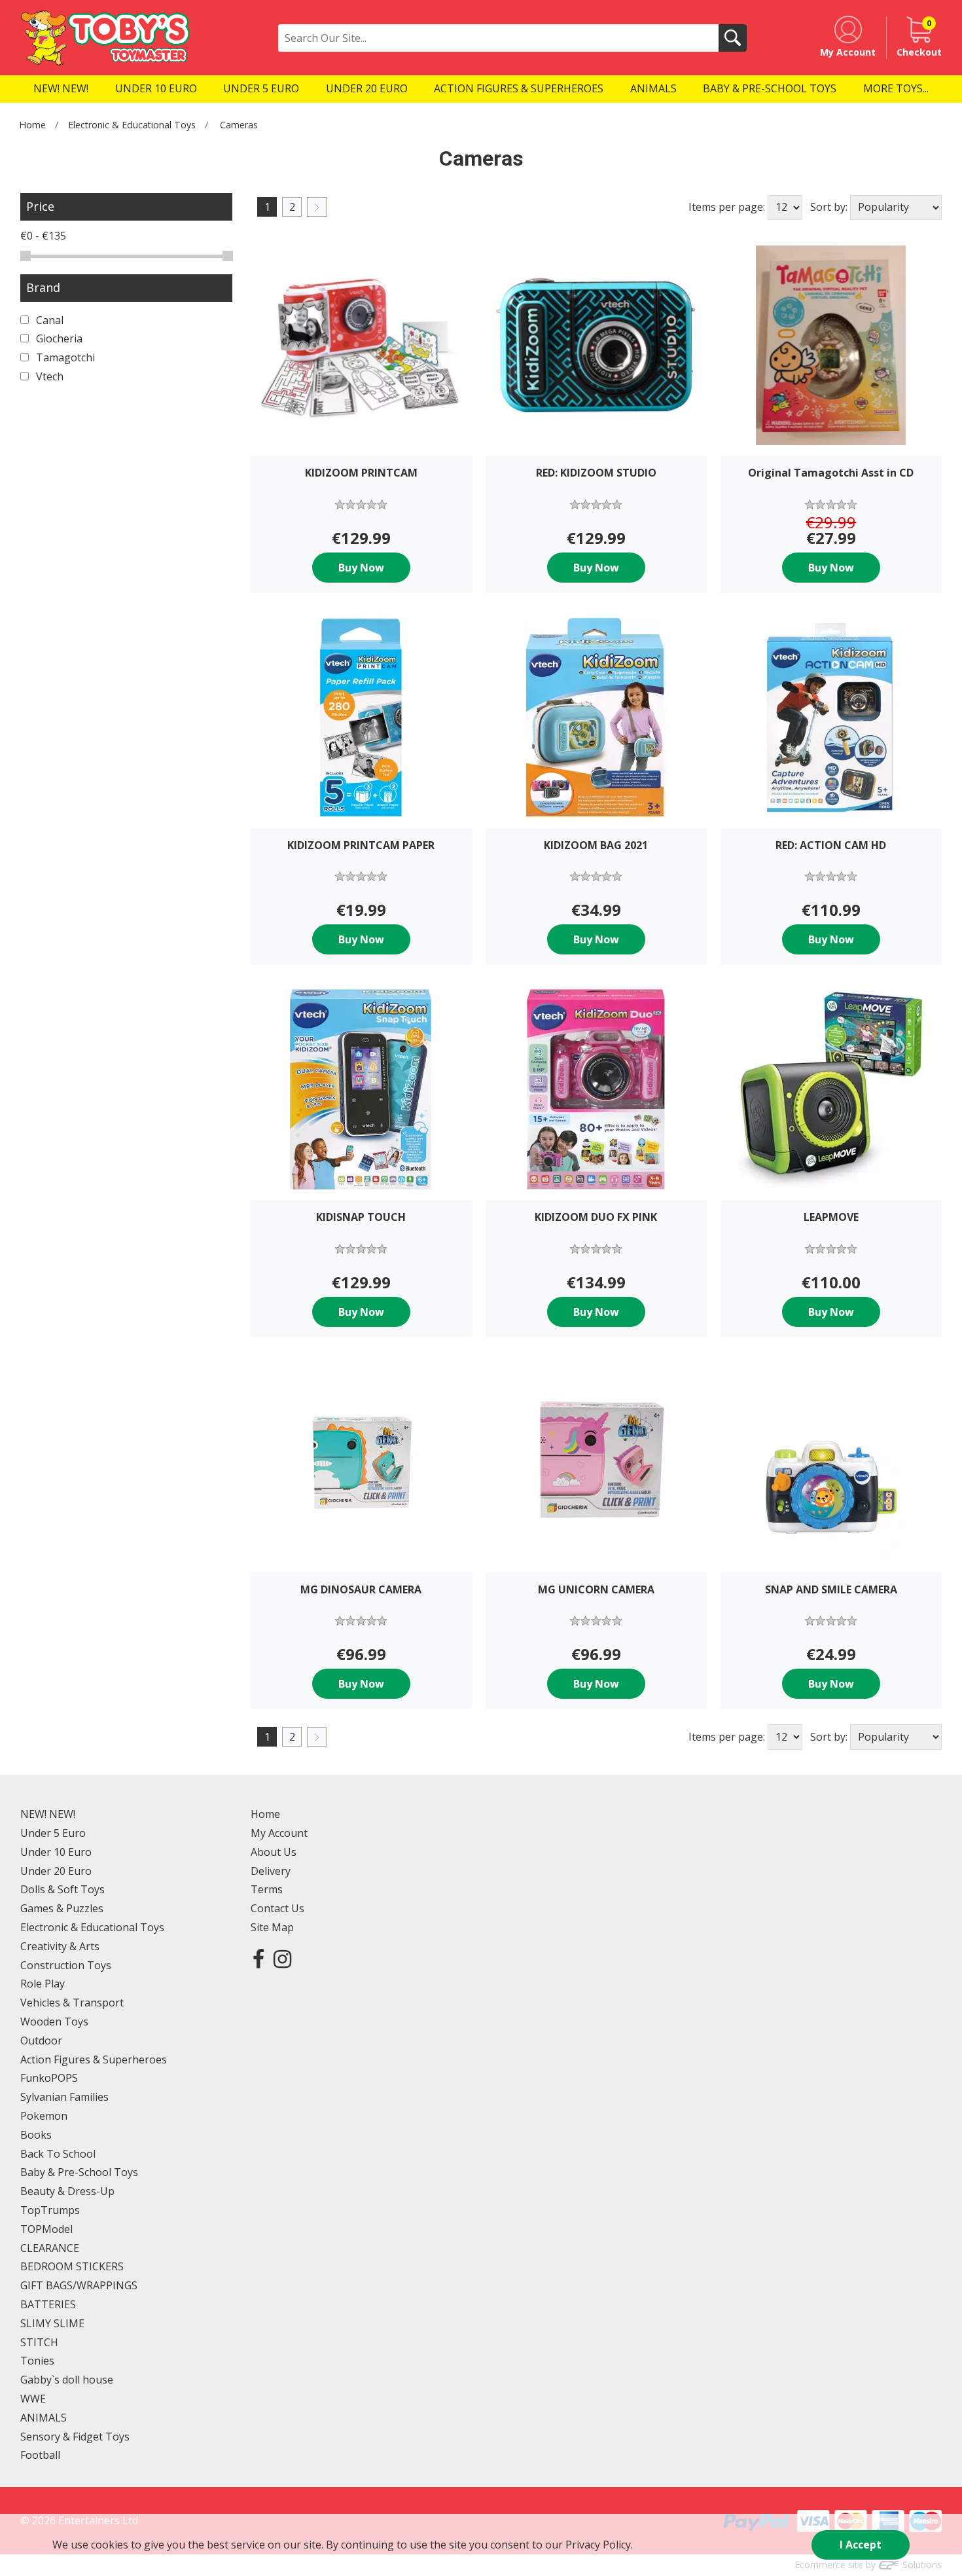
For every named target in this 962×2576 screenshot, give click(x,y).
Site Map (272, 1927)
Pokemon (44, 2116)
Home (32, 125)
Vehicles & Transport (72, 2003)
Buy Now (361, 568)
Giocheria (58, 338)
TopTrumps (50, 2210)
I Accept (861, 2545)
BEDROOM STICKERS (72, 2266)
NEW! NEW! (48, 1814)
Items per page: (727, 207)
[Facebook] (258, 1958)
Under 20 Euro (56, 1871)
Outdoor (41, 2041)
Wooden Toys (54, 2022)
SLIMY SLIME (52, 2323)
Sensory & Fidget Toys (75, 2437)
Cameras (239, 125)
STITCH (39, 2342)
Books (36, 2135)
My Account (279, 1833)
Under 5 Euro (53, 1833)
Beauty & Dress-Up (67, 2191)
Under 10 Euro (56, 1852)
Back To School (58, 2154)
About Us (274, 1852)
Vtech (48, 376)
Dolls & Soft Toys (62, 1889)
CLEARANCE (50, 2248)
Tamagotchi (64, 357)
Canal (48, 320)
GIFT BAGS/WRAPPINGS (79, 2285)
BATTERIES (48, 2304)
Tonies (37, 2361)
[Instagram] (282, 1958)
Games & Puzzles (62, 1908)
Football (40, 2455)
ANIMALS (44, 2418)
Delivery (271, 1871)
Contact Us (277, 1908)
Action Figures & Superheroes (94, 2059)
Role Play (43, 1984)
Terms (267, 1889)
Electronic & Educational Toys (132, 125)
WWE (33, 2399)
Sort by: (829, 207)
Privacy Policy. (599, 2545)
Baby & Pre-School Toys (79, 2172)
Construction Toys (66, 1965)
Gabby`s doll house (67, 2380)
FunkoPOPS (49, 2078)
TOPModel (46, 2229)
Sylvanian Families (64, 2097)
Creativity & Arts (60, 1946)
